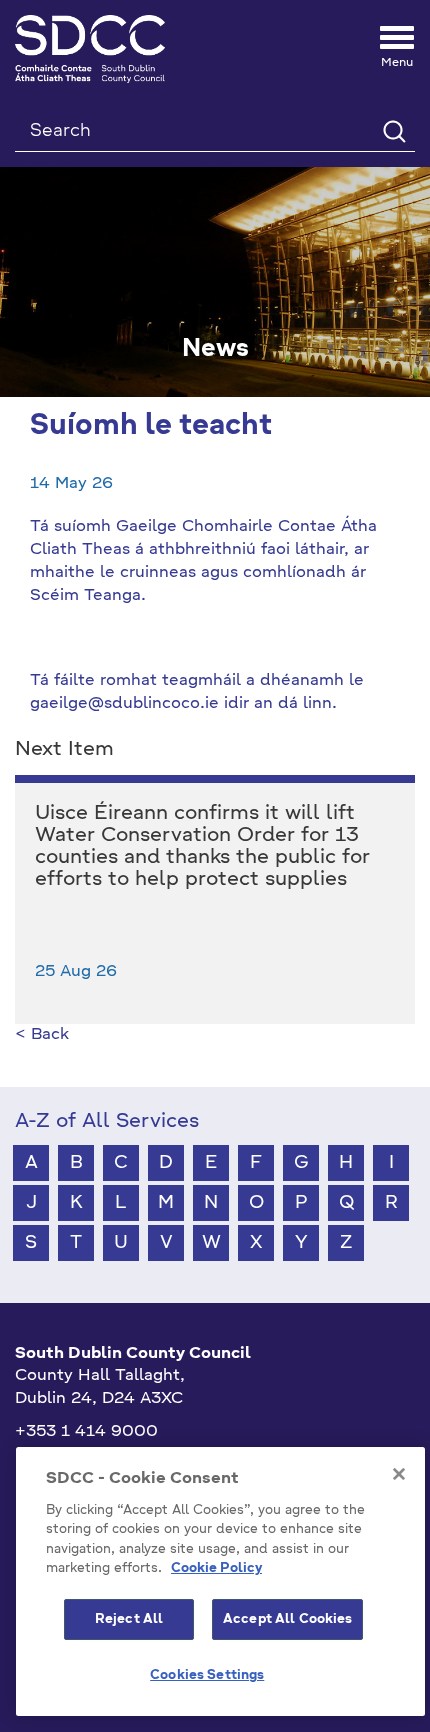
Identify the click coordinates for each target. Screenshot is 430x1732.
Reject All (129, 1619)
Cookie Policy (216, 1568)
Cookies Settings (207, 1675)
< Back (42, 1035)
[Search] (393, 130)
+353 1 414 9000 (86, 1432)
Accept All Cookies (287, 1619)
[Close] (399, 1474)
